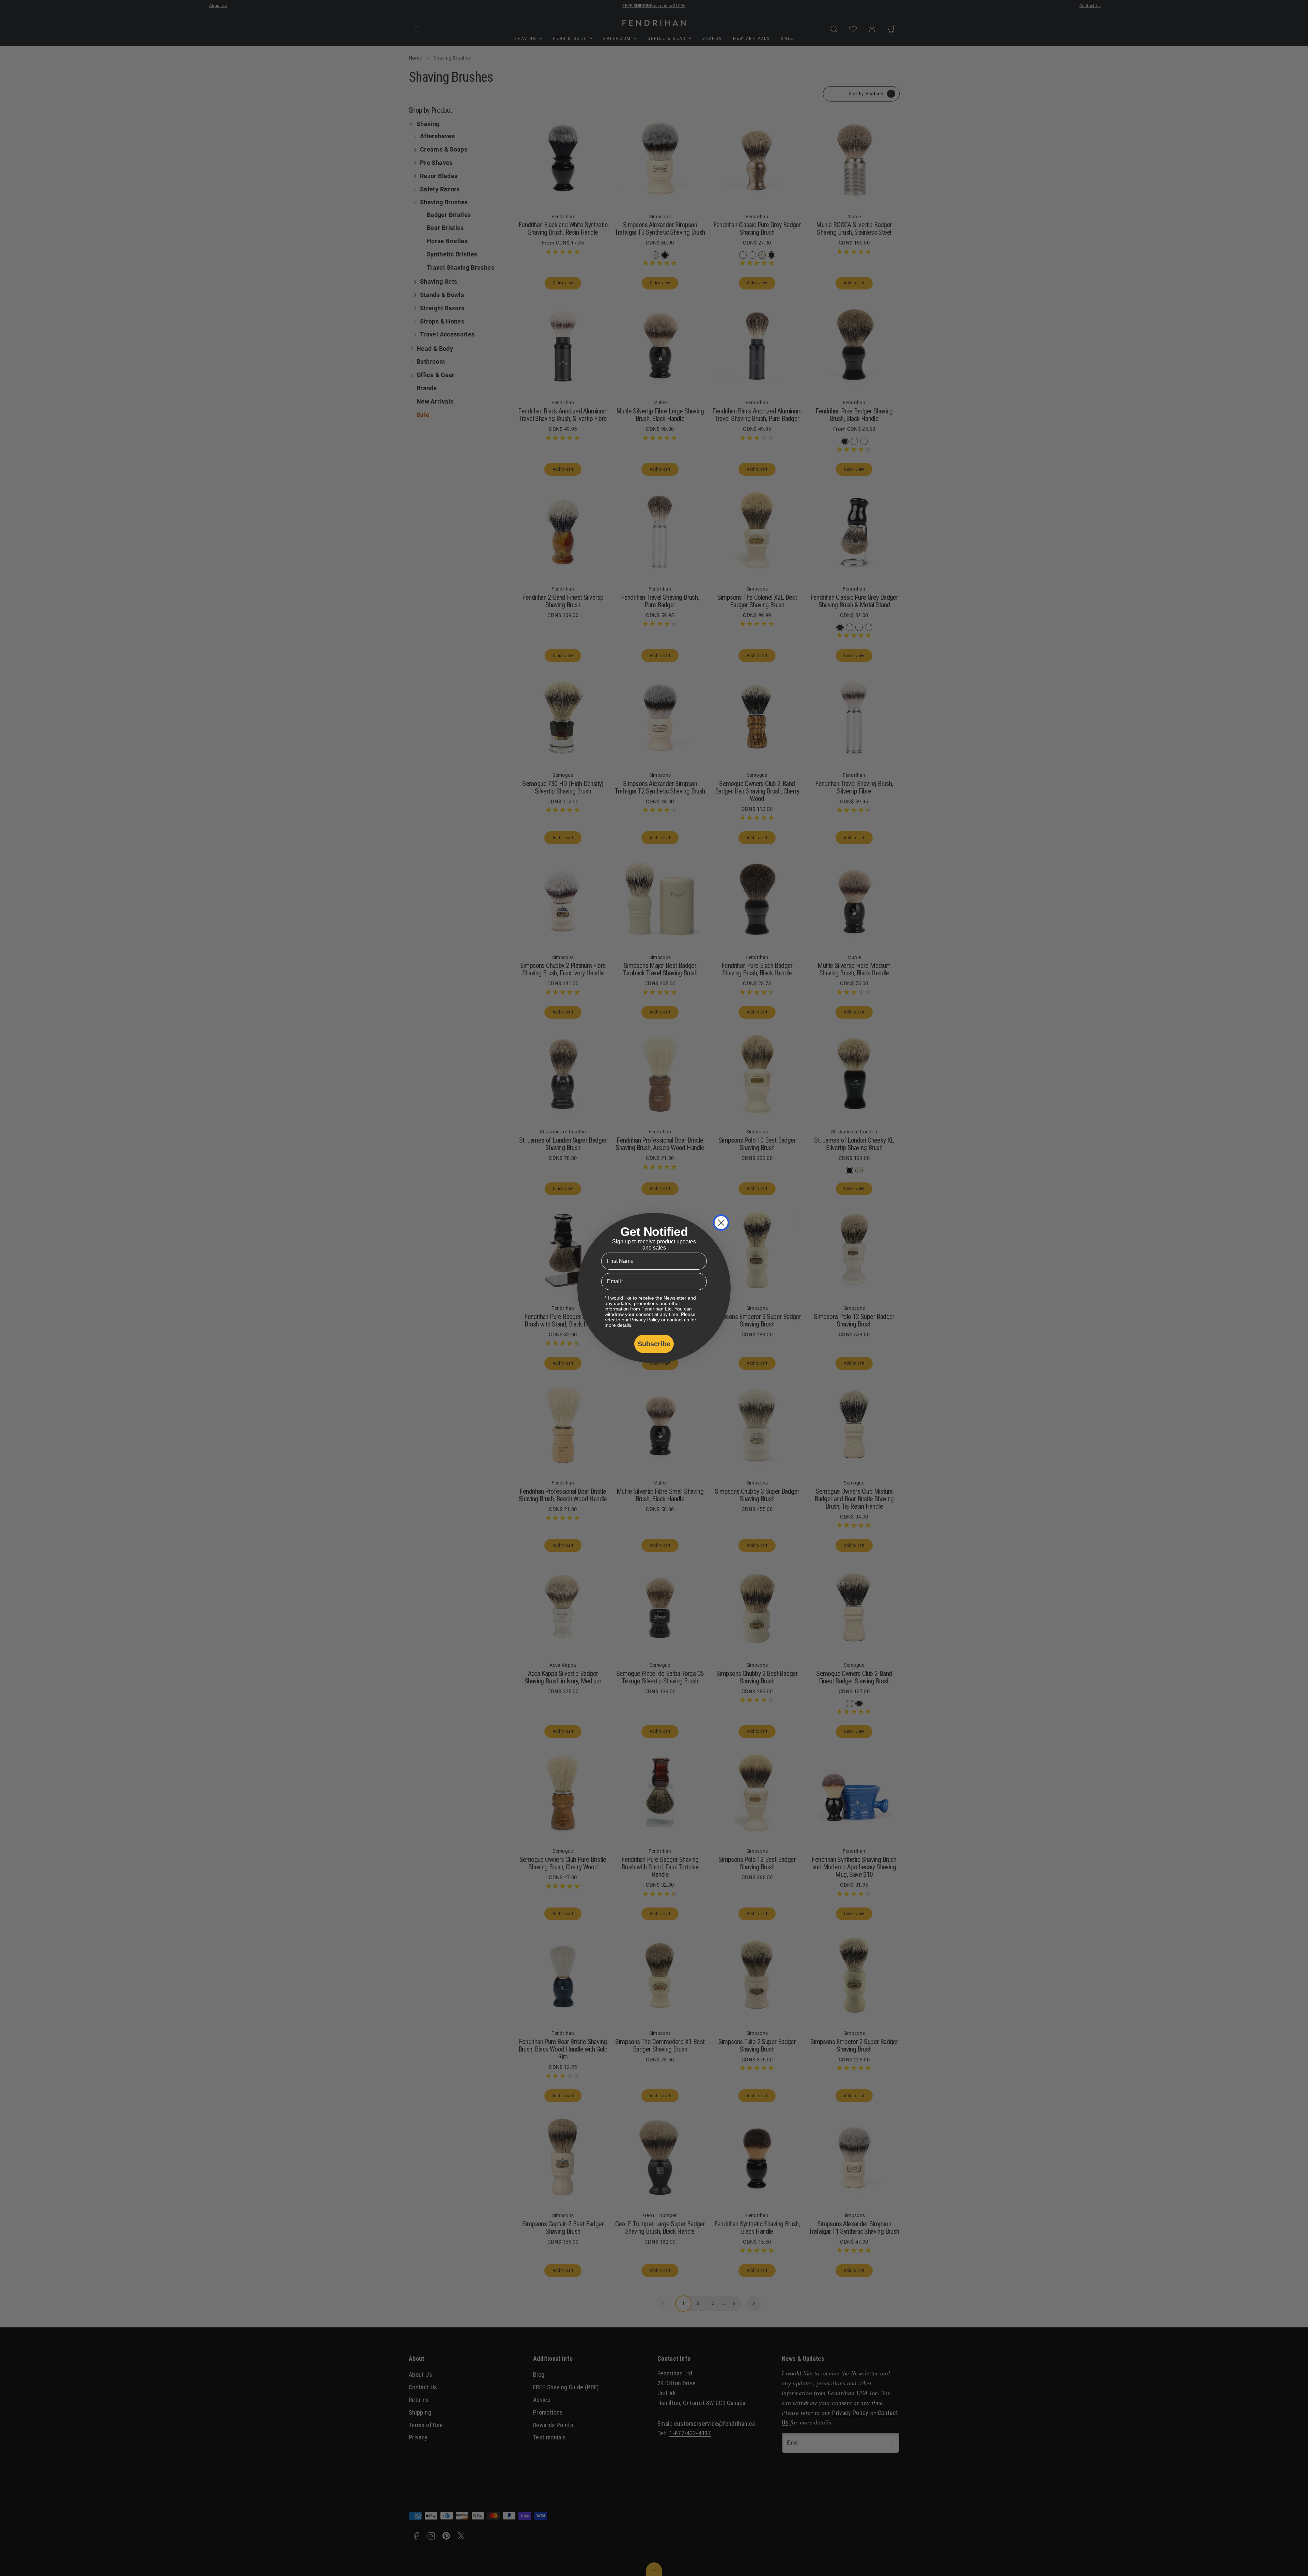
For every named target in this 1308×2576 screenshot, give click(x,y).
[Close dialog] (721, 1223)
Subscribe (654, 1344)
